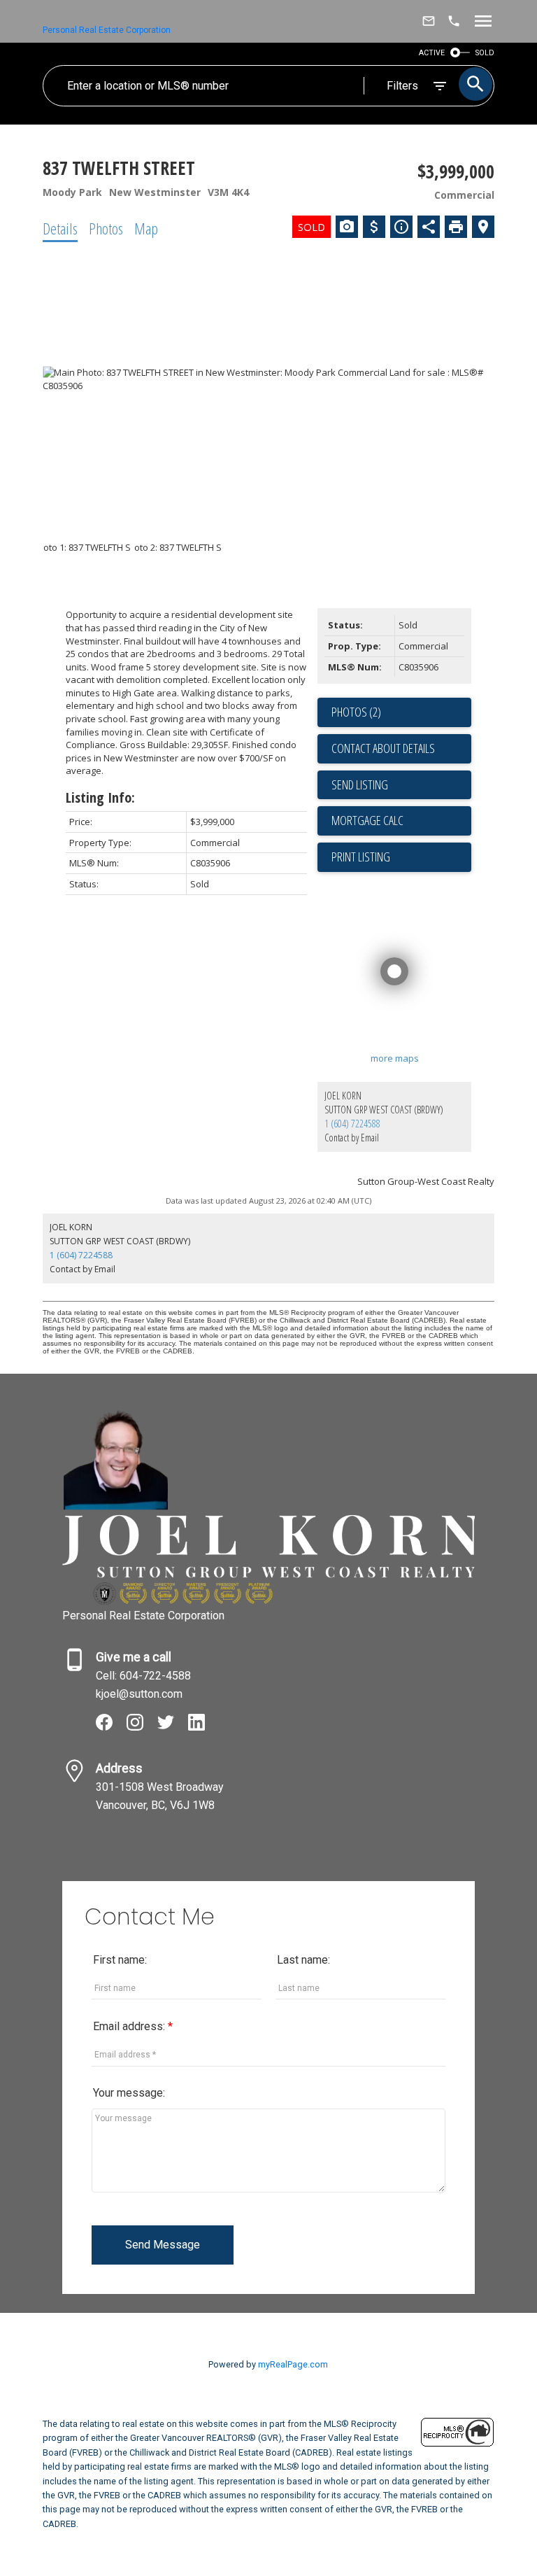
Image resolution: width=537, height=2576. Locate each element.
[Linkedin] (202, 1727)
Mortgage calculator (401, 821)
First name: (120, 1960)
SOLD (485, 53)
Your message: (129, 2093)
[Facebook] (111, 1727)
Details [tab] (60, 228)
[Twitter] (173, 1727)
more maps (395, 1058)
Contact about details (383, 748)
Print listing (361, 857)
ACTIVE (432, 53)
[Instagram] (142, 1727)
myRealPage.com (293, 2364)
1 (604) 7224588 (352, 1124)
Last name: (303, 1960)
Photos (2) (356, 712)
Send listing (360, 784)
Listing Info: (100, 797)
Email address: (130, 2026)
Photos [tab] (106, 228)
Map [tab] (146, 228)
